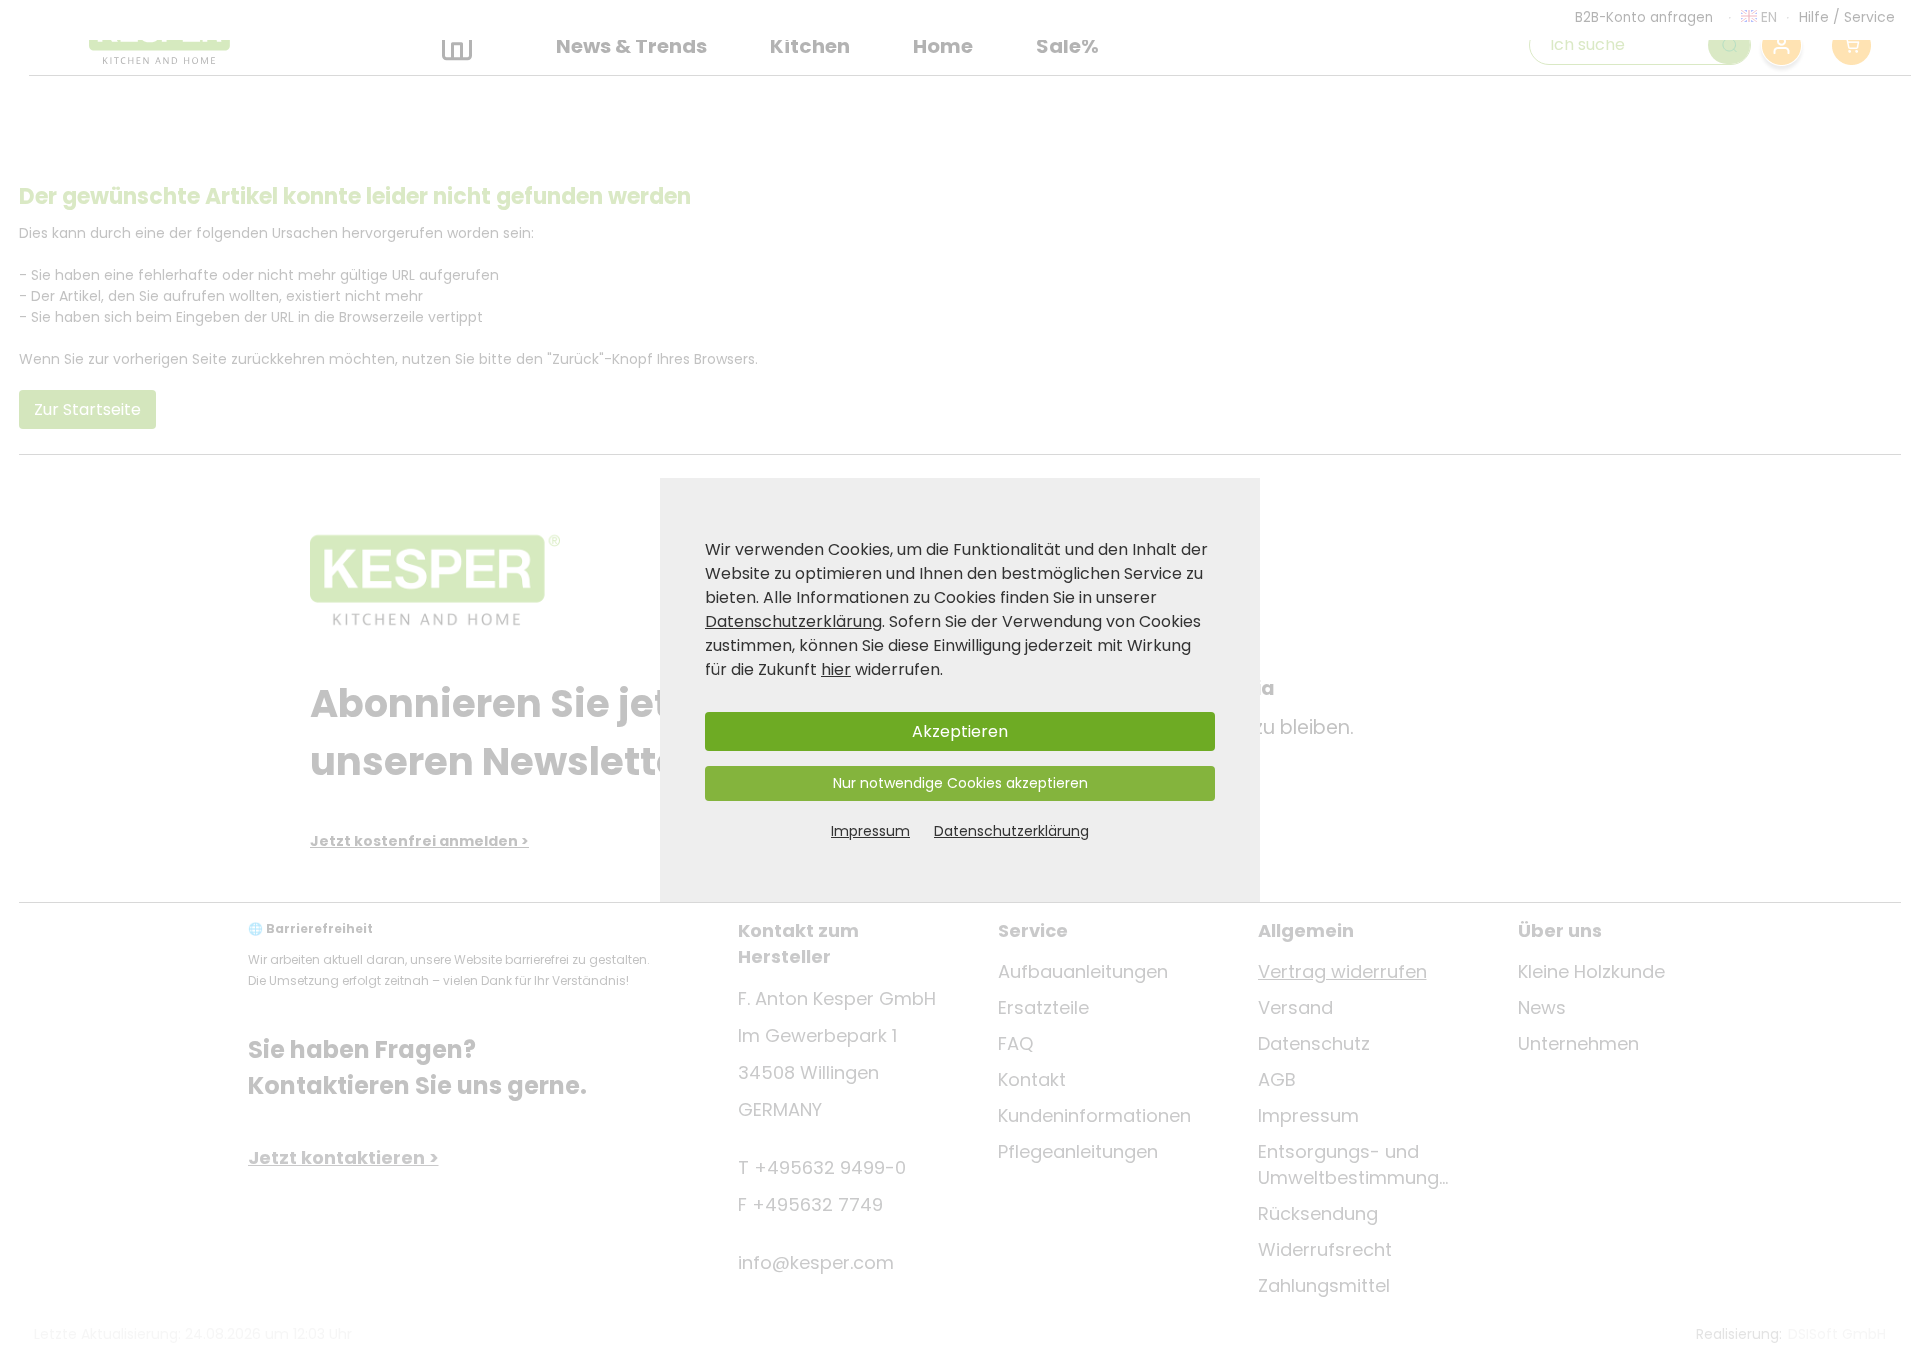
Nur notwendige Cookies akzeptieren (960, 783)
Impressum (870, 831)
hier (836, 669)
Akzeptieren (960, 731)
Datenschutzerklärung (793, 621)
